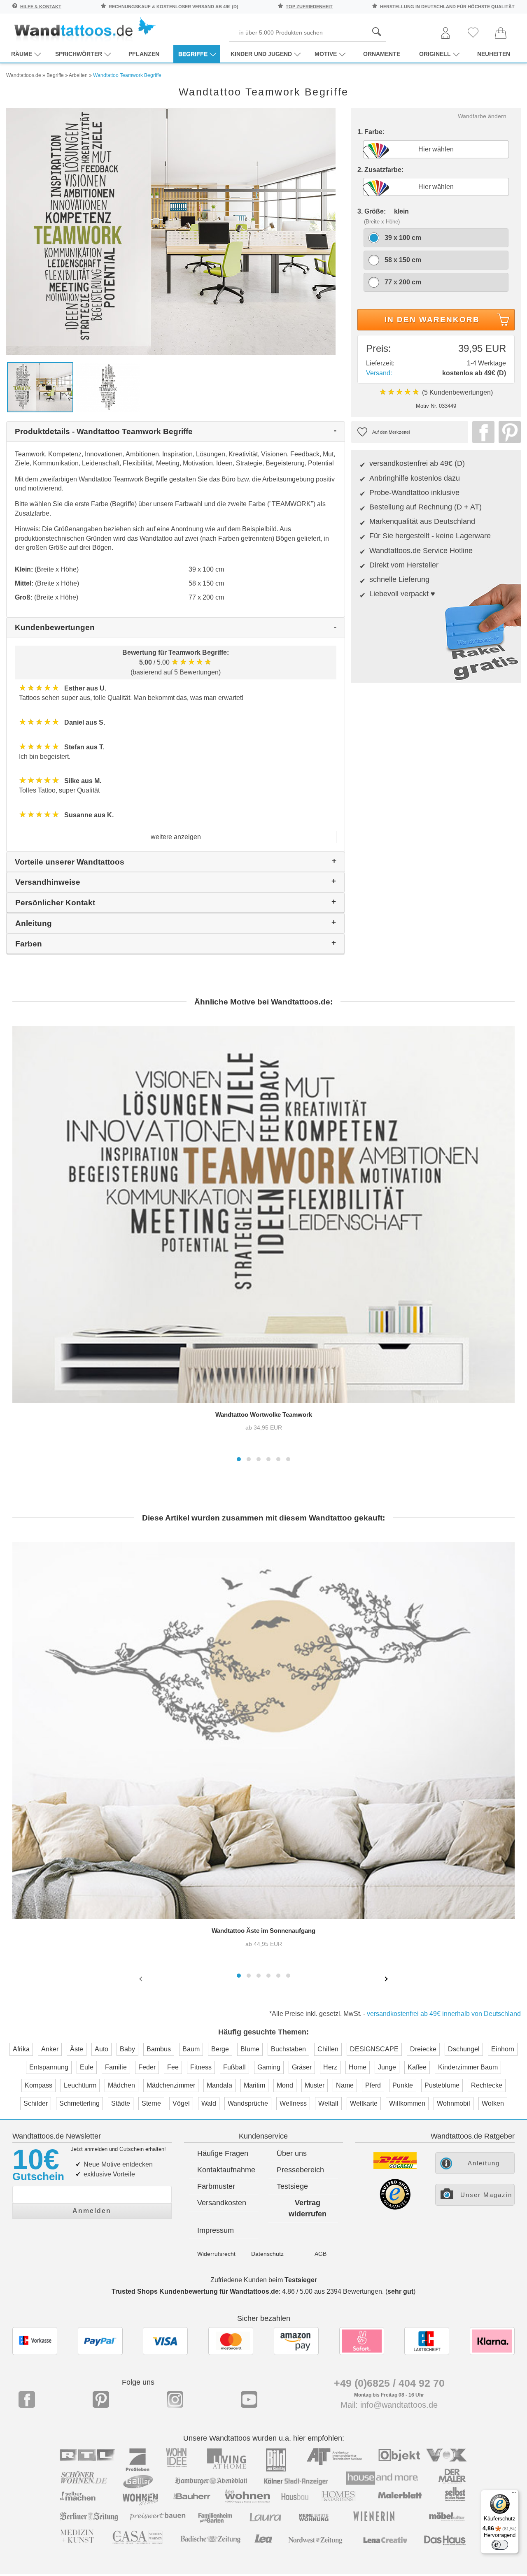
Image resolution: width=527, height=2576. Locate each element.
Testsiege (292, 2186)
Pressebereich (300, 2170)
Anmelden (92, 2211)
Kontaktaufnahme (226, 2170)
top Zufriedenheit (309, 7)
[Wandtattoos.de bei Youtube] (249, 2399)
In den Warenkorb (432, 320)
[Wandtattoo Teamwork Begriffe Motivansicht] (108, 387)
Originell (435, 54)
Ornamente (382, 54)
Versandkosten (222, 2203)
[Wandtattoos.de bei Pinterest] (101, 2399)
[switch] (500, 2545)
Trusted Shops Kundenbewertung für (195, 2291)
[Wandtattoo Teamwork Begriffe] (171, 231)
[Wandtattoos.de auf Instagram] (175, 2399)
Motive (326, 54)
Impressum (216, 2230)
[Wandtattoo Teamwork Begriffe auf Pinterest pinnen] (508, 432)
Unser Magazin (486, 2195)
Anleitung (484, 2163)
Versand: (379, 373)
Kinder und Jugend (261, 54)
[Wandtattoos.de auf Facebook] (27, 2399)
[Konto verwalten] (445, 34)
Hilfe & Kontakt (41, 7)
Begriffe (193, 54)
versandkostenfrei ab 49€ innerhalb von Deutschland (444, 2014)
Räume (22, 54)
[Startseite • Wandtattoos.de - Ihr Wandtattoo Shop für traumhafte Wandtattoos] (84, 29)
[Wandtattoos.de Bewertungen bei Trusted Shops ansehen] (395, 2208)
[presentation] (142, 1978)
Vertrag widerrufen (308, 2208)
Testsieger (301, 2280)
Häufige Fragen (223, 2153)
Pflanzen (144, 54)
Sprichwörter (79, 54)
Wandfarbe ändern (482, 116)
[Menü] (514, 2495)
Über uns (292, 2153)
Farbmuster (216, 2186)
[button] (239, 1459)
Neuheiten (494, 54)
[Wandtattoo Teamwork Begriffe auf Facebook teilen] (481, 432)
